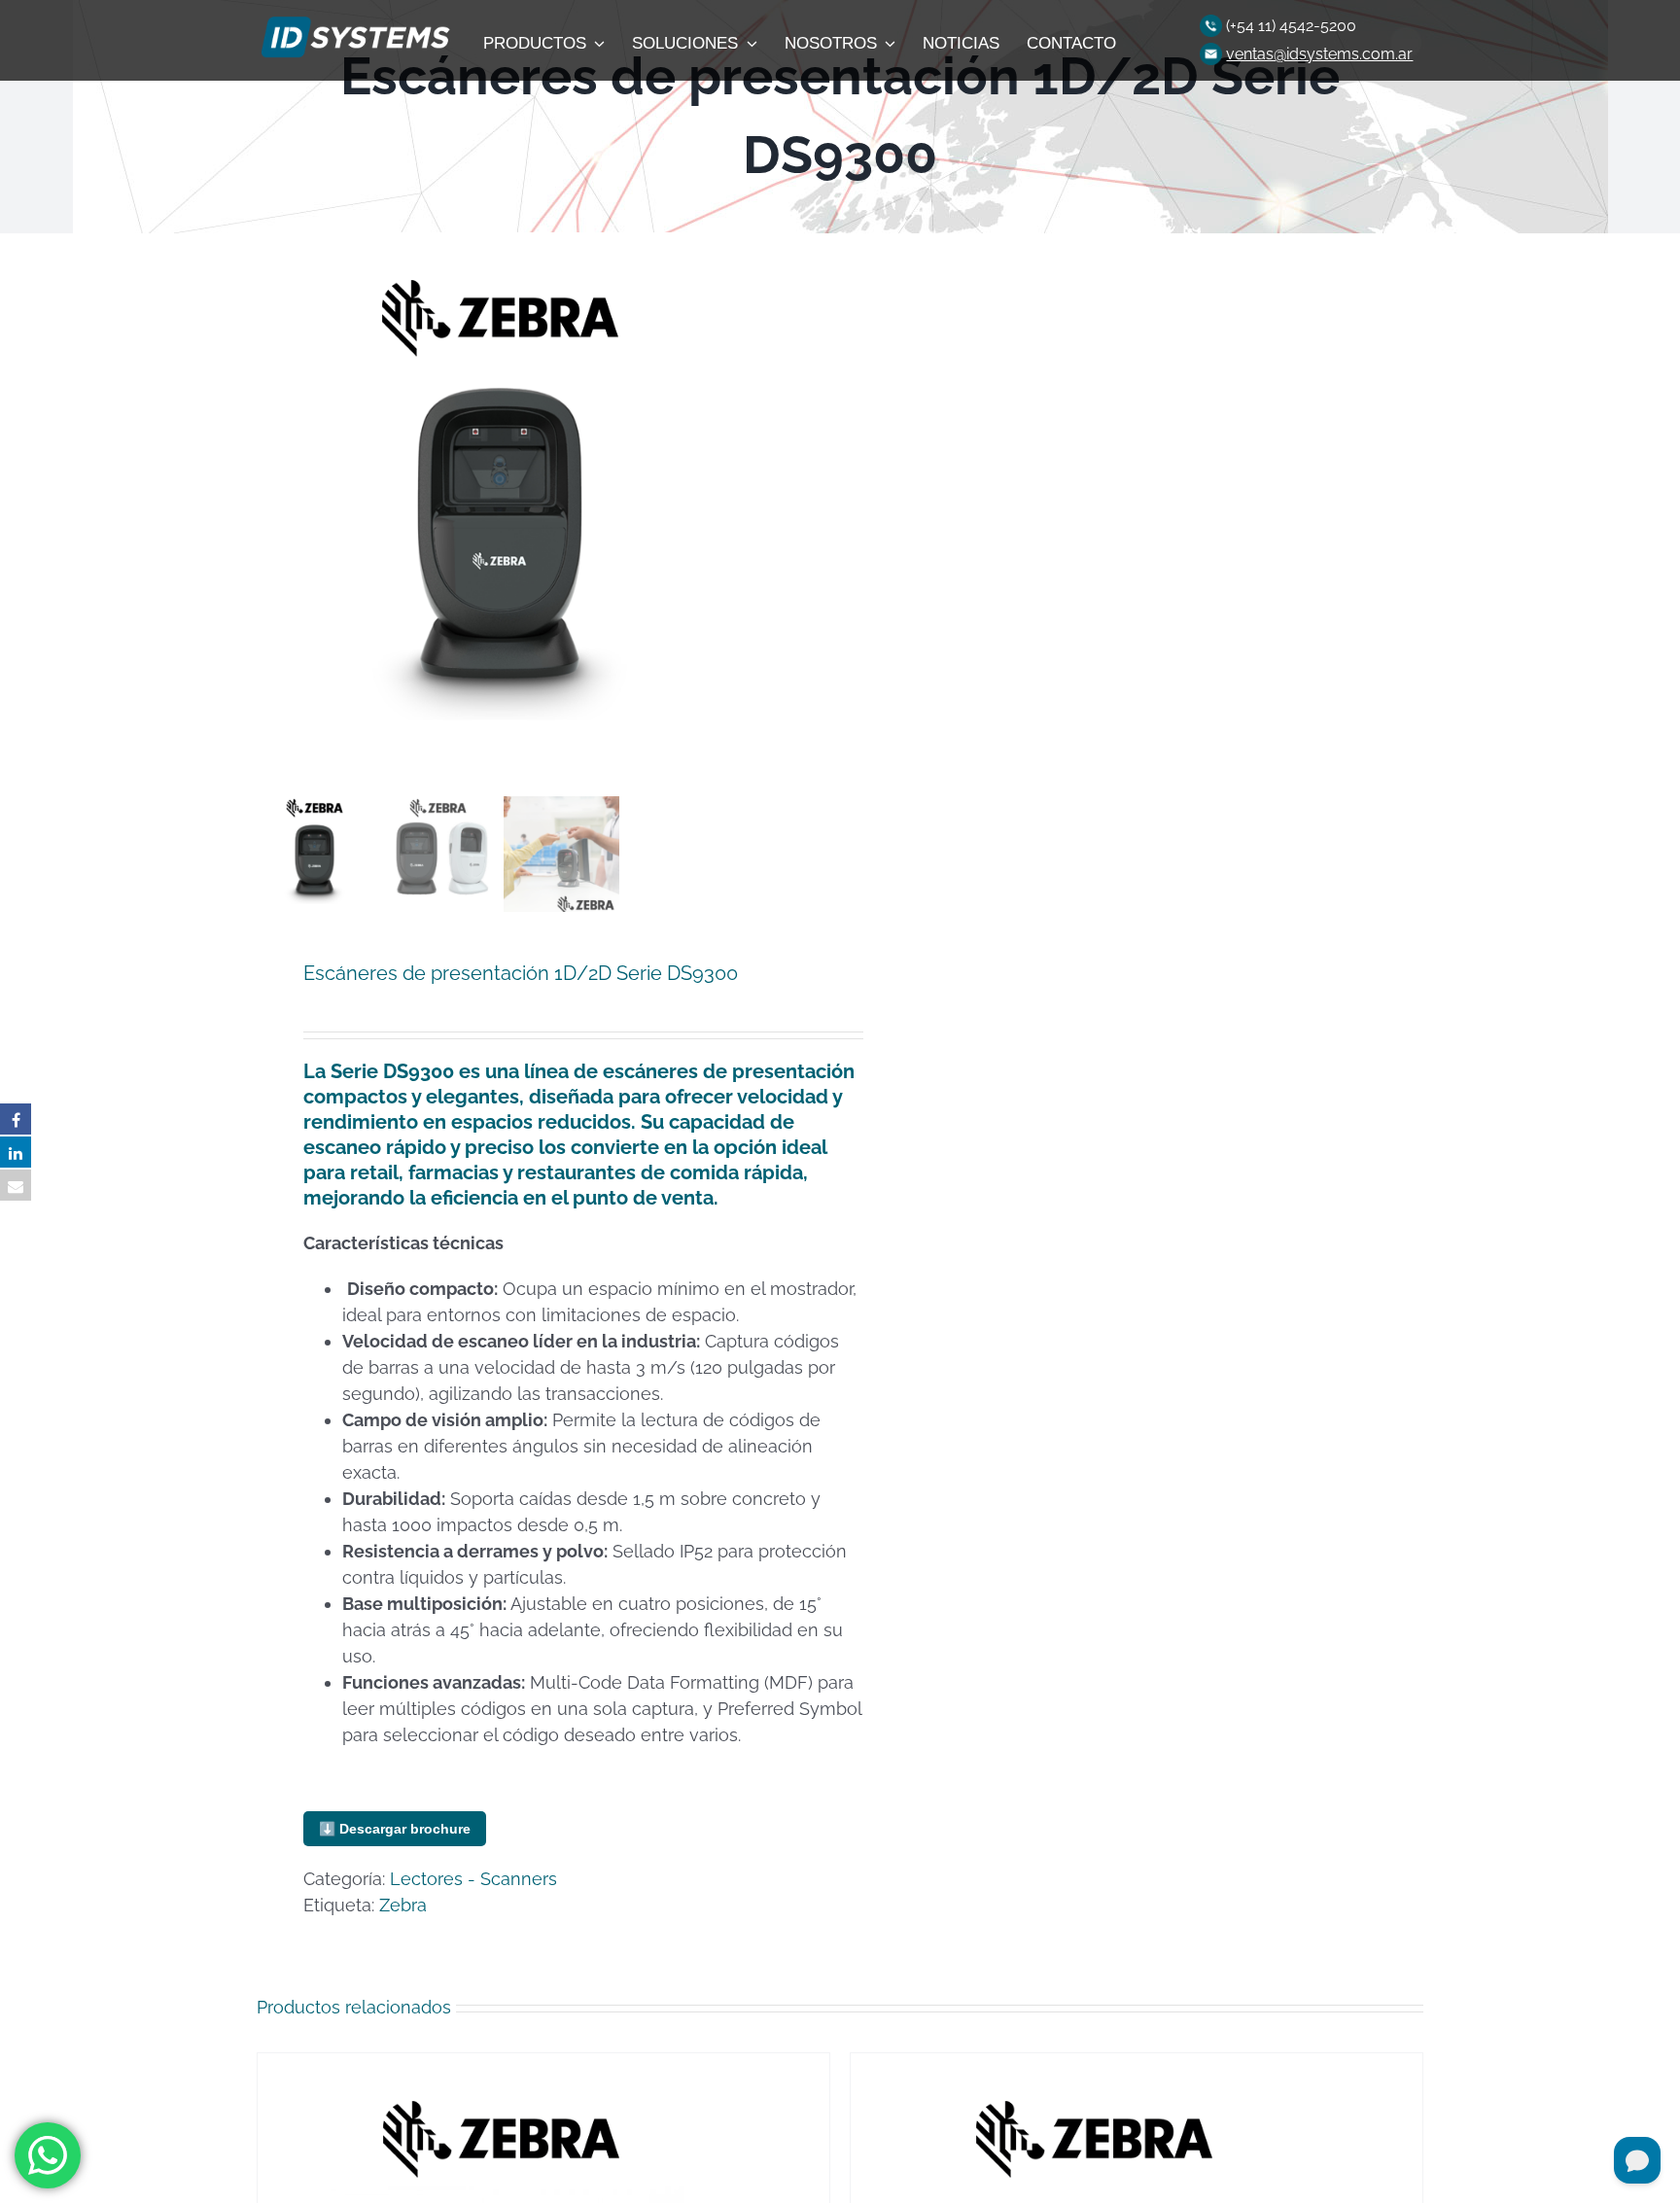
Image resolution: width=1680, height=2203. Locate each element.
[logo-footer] (353, 22)
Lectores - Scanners (473, 1879)
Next (804, 511)
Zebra (403, 1905)
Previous (271, 511)
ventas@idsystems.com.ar (1319, 54)
